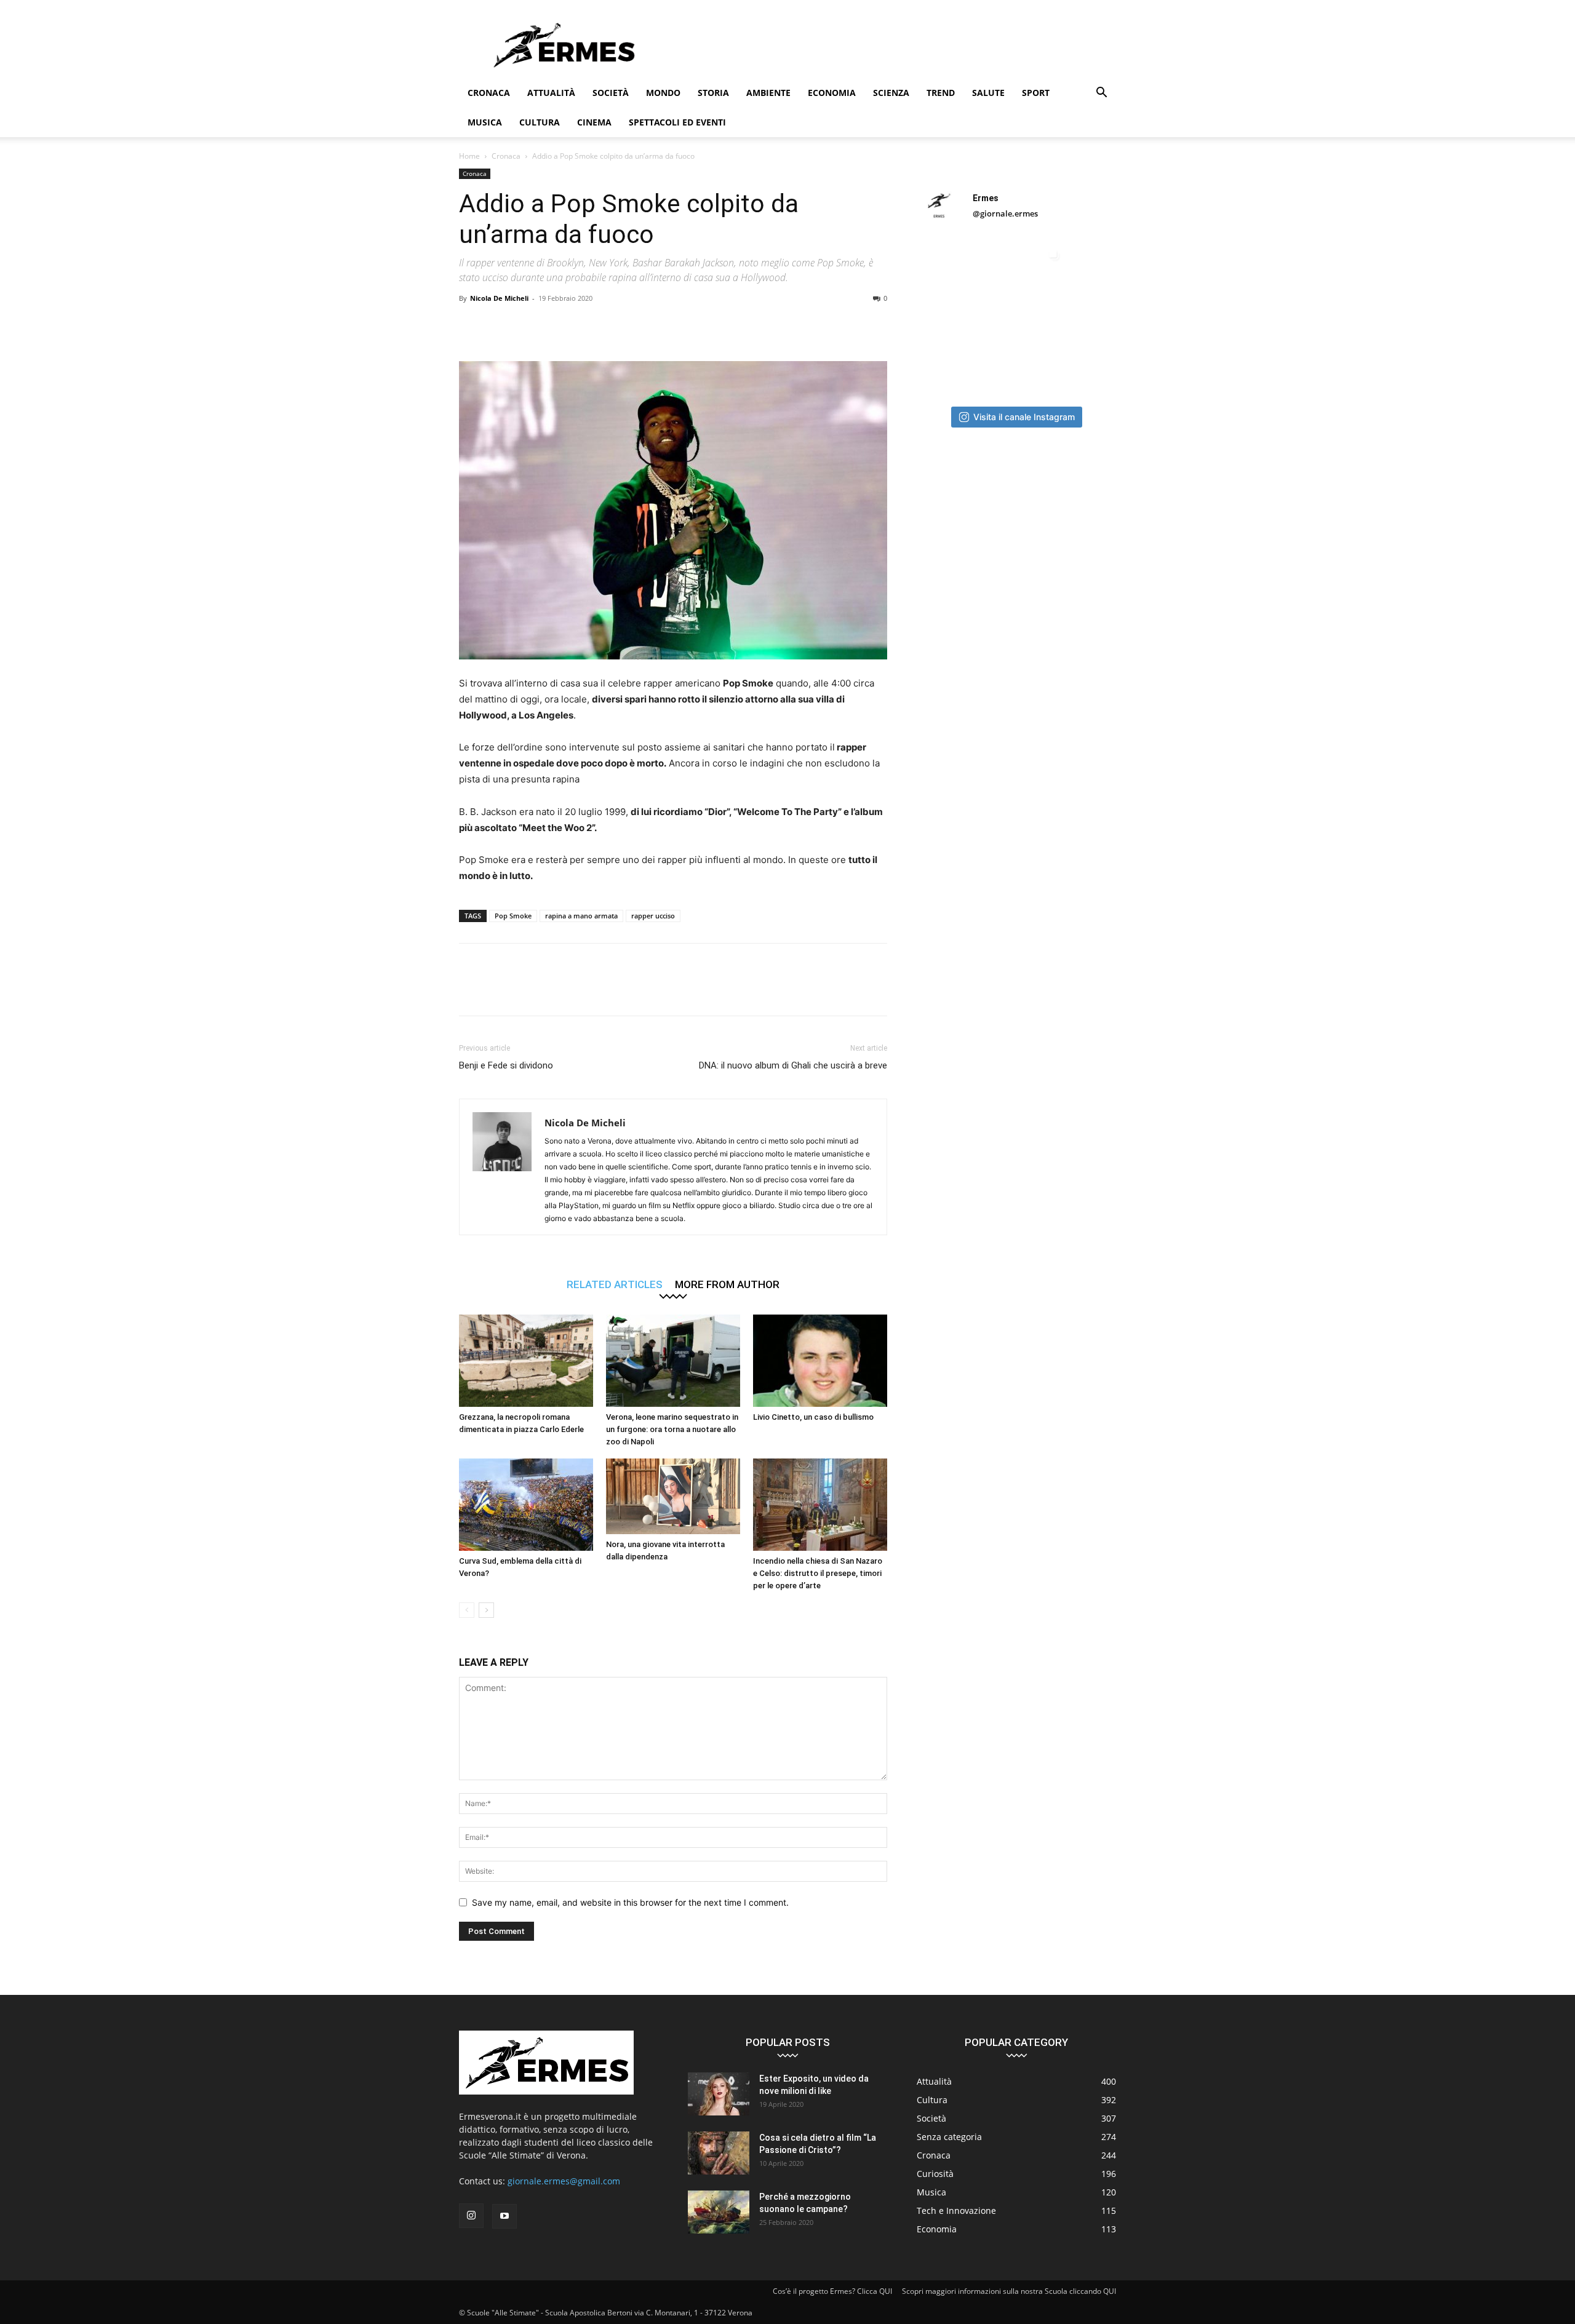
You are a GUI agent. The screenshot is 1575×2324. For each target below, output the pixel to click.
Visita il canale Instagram (1024, 417)
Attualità (551, 93)
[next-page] (486, 1610)
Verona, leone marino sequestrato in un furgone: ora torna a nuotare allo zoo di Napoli (672, 1429)
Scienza (891, 93)
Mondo (663, 93)
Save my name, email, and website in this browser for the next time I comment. (630, 1902)
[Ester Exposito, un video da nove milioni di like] (719, 2094)
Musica (485, 122)
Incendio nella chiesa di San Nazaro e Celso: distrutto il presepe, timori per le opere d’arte (818, 1573)
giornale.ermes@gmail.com (564, 2181)
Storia (713, 93)
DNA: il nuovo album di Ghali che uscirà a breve (793, 1065)
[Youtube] (504, 2216)
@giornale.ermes (1005, 213)
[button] (1101, 94)
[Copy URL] (698, 326)
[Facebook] (471, 326)
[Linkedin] (584, 326)
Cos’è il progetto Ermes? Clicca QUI (832, 2291)
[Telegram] (669, 326)
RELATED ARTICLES (615, 1284)
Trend (941, 93)
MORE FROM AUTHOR (727, 1284)
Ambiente (768, 93)
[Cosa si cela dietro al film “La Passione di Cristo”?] (719, 2153)
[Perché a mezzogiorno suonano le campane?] (719, 2212)
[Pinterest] (528, 326)
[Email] (613, 326)
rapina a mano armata (581, 916)
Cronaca (489, 93)
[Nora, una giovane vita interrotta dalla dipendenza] (673, 1496)
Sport (1036, 93)
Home (469, 156)
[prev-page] (467, 1610)
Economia (832, 93)
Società (611, 93)
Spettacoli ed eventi (677, 122)
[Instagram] (471, 2216)
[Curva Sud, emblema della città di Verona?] (526, 1505)
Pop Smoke (513, 916)
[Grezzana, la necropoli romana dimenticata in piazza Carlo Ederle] (526, 1361)
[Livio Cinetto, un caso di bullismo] (820, 1361)
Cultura (540, 122)
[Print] (641, 326)
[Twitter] (500, 326)
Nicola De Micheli (499, 298)
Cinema (594, 122)
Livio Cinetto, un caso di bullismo (813, 1417)
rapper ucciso (653, 916)
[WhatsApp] (556, 326)
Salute (988, 93)
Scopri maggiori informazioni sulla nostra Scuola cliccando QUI (1009, 2291)
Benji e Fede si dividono (506, 1065)
